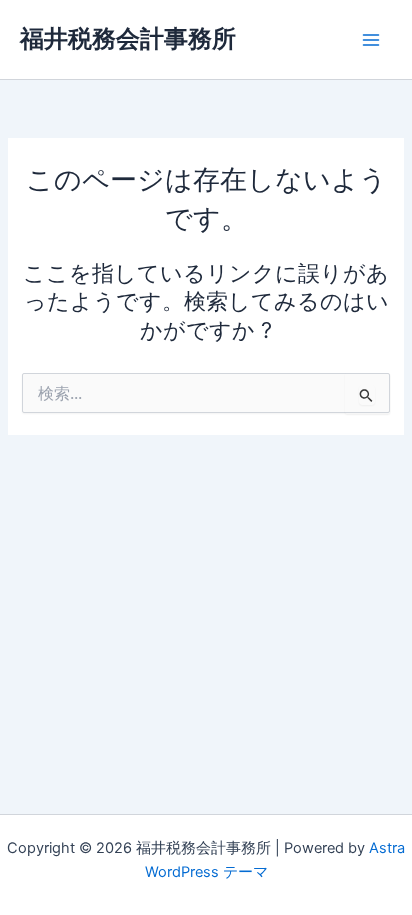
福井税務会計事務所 (128, 38)
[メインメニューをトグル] (371, 40)
